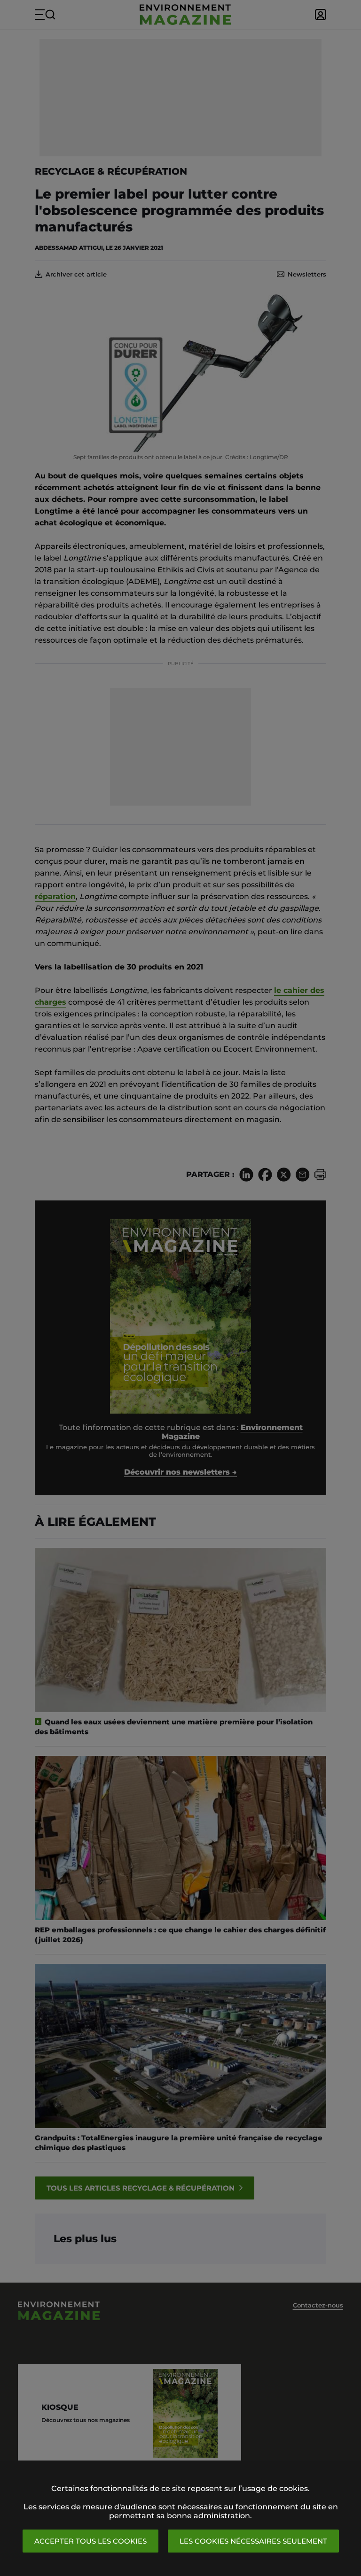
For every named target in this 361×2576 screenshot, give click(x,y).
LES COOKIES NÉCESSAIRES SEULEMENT (253, 2541)
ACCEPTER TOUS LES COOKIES (90, 2541)
